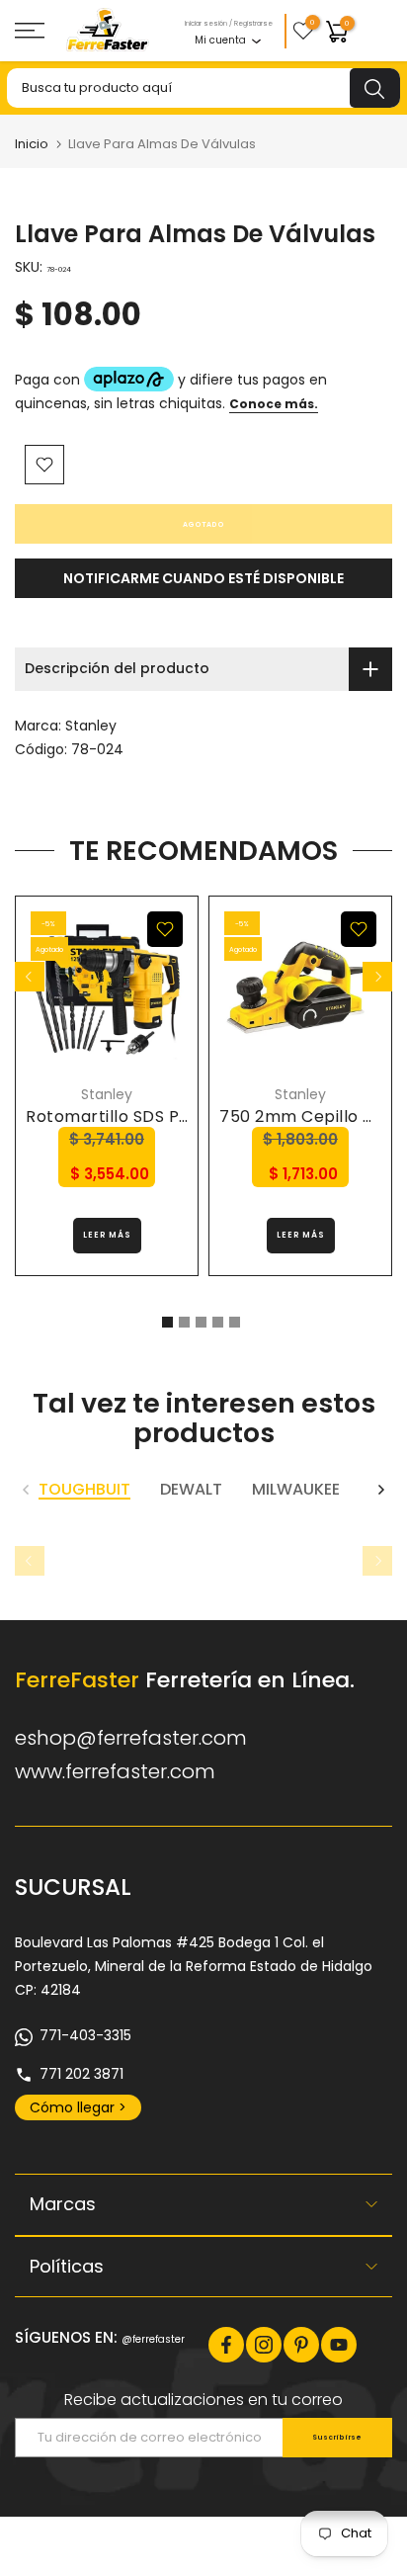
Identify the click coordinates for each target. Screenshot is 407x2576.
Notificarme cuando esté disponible (203, 578)
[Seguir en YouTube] (339, 2345)
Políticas (67, 2266)
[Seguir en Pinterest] (301, 2345)
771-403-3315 (85, 2035)
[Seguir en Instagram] (264, 2345)
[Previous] (30, 977)
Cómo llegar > (78, 2107)
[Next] (377, 977)
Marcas (63, 2204)
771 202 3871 (81, 2074)
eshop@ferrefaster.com (131, 1738)
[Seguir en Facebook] (226, 2345)
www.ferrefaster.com (115, 1771)
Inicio (32, 144)
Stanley (91, 726)
